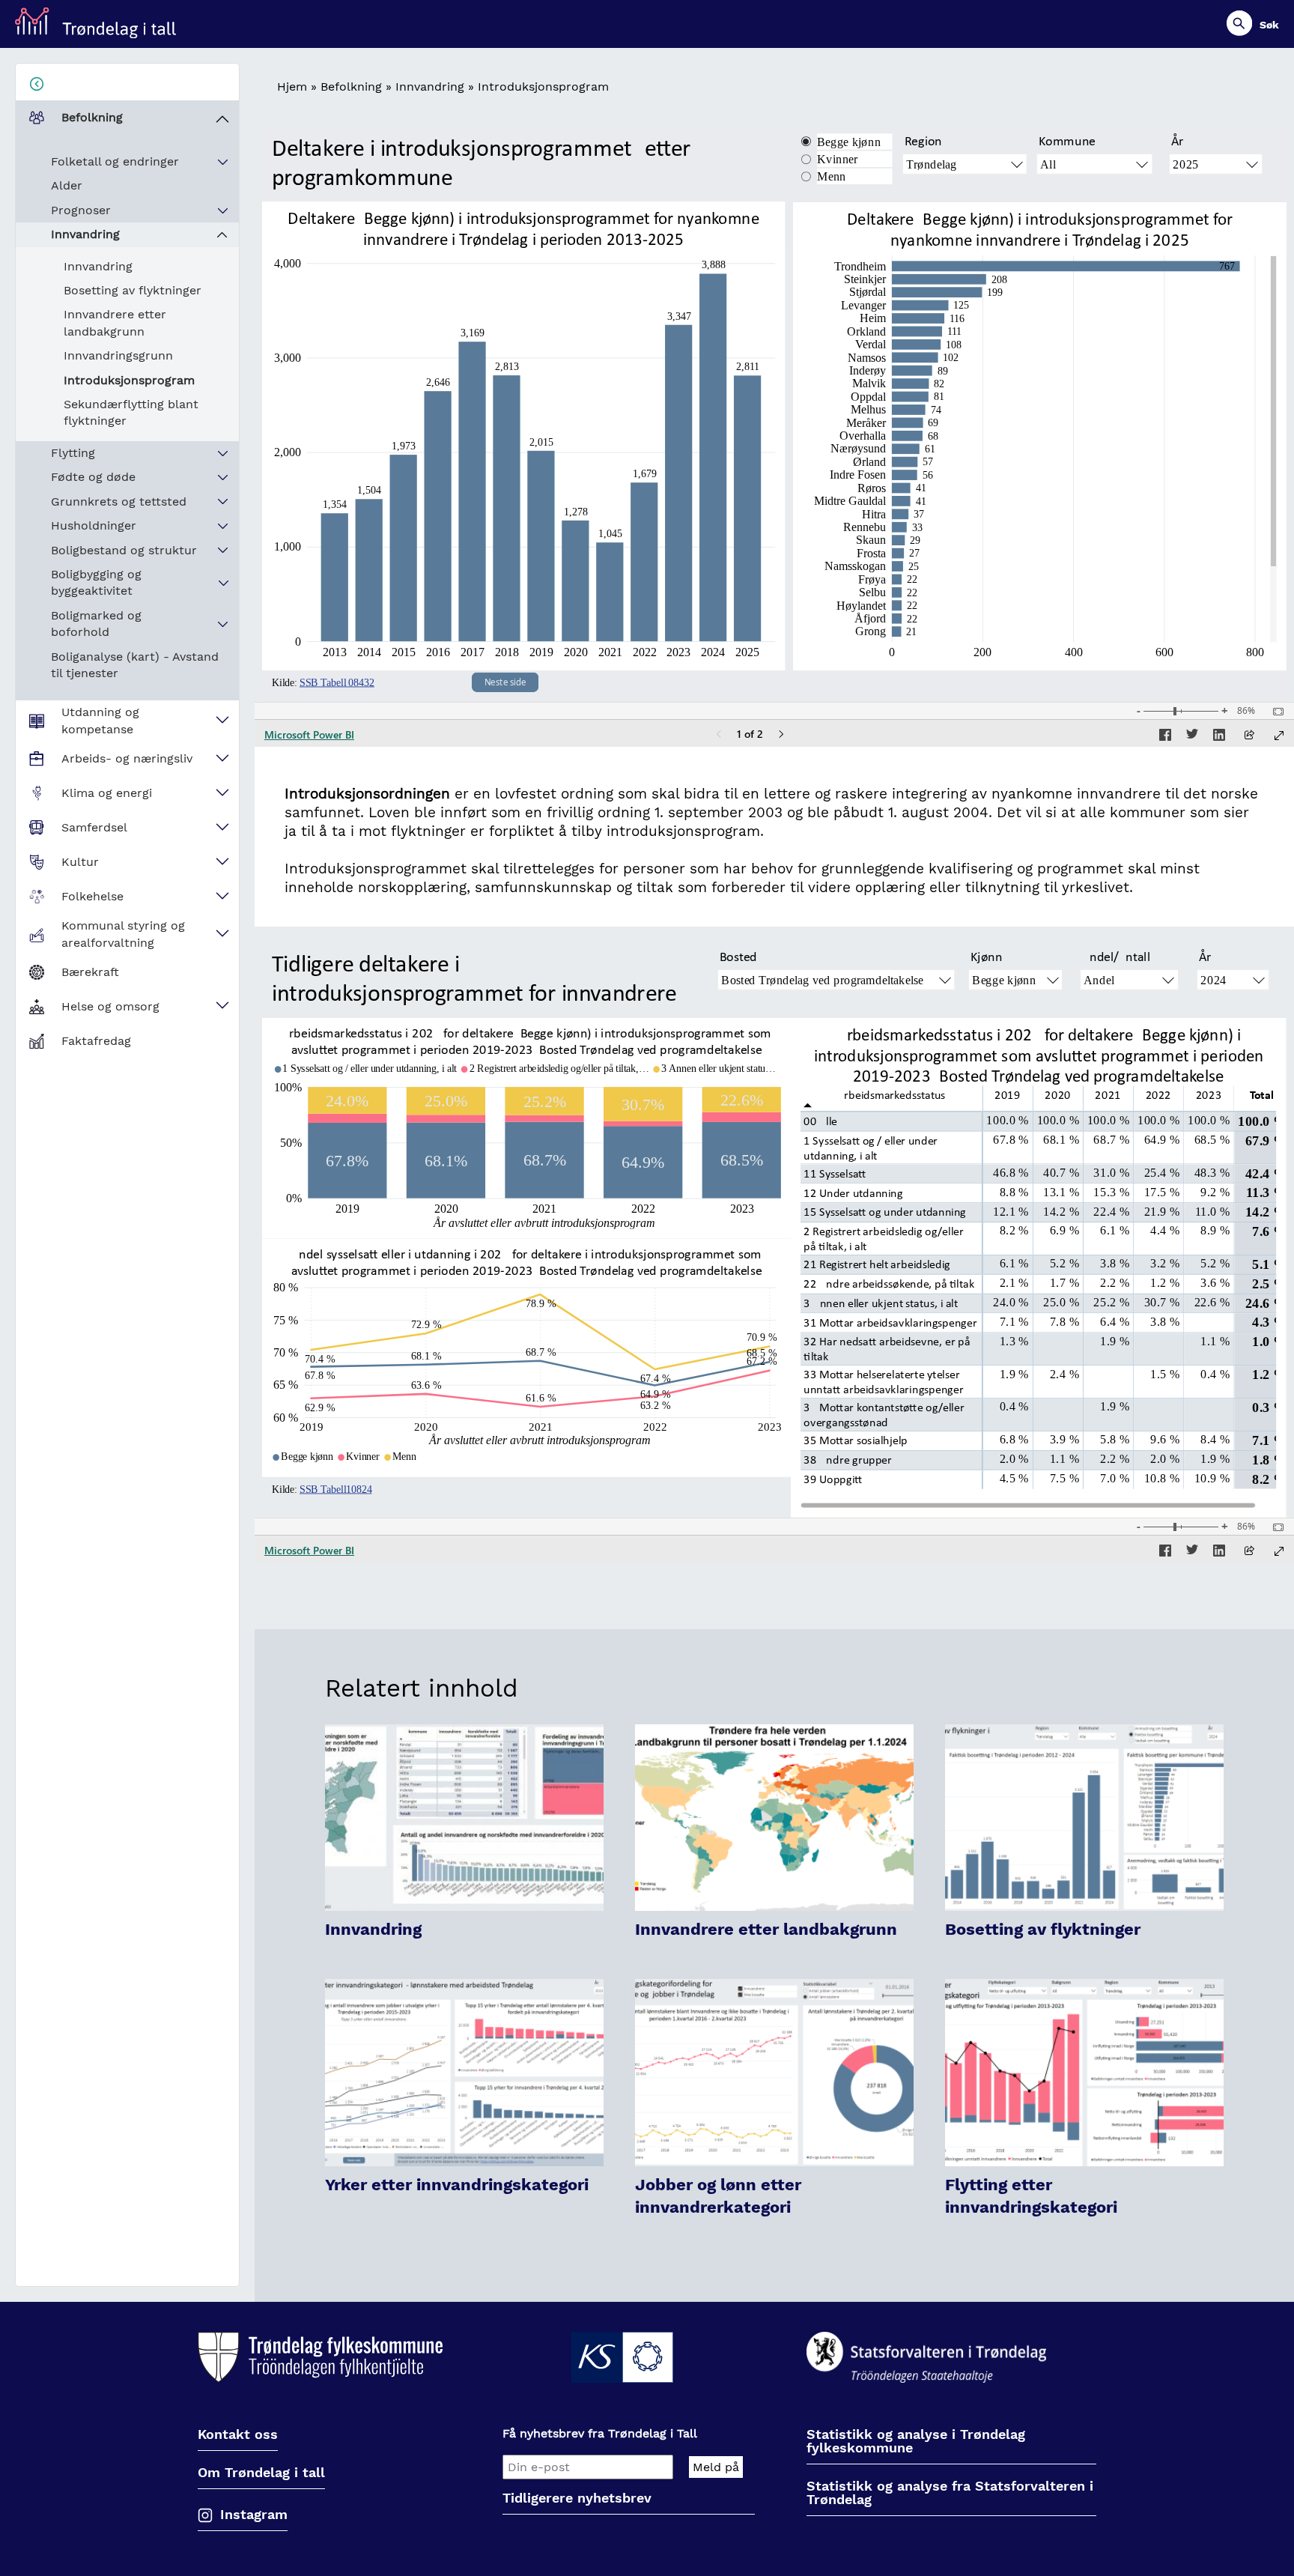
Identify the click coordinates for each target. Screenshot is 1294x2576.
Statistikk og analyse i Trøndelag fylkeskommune (916, 2442)
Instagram (254, 2514)
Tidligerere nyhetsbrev (577, 2498)
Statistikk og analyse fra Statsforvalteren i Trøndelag (950, 2493)
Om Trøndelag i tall (261, 2473)
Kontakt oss (238, 2435)
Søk (1269, 25)
